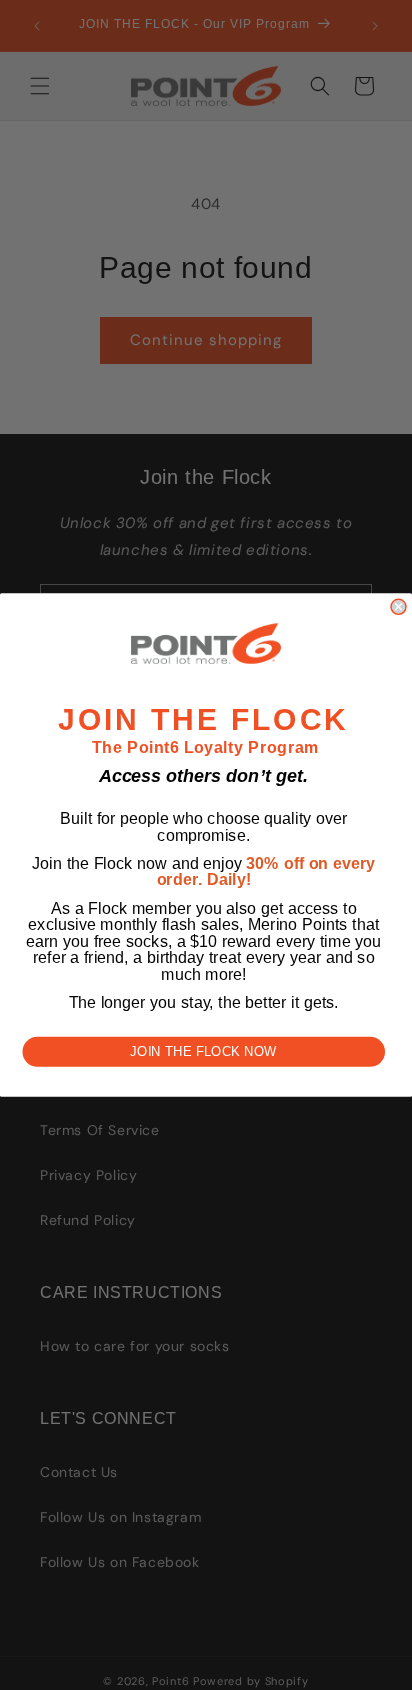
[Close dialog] (398, 606)
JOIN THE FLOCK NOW (203, 1051)
